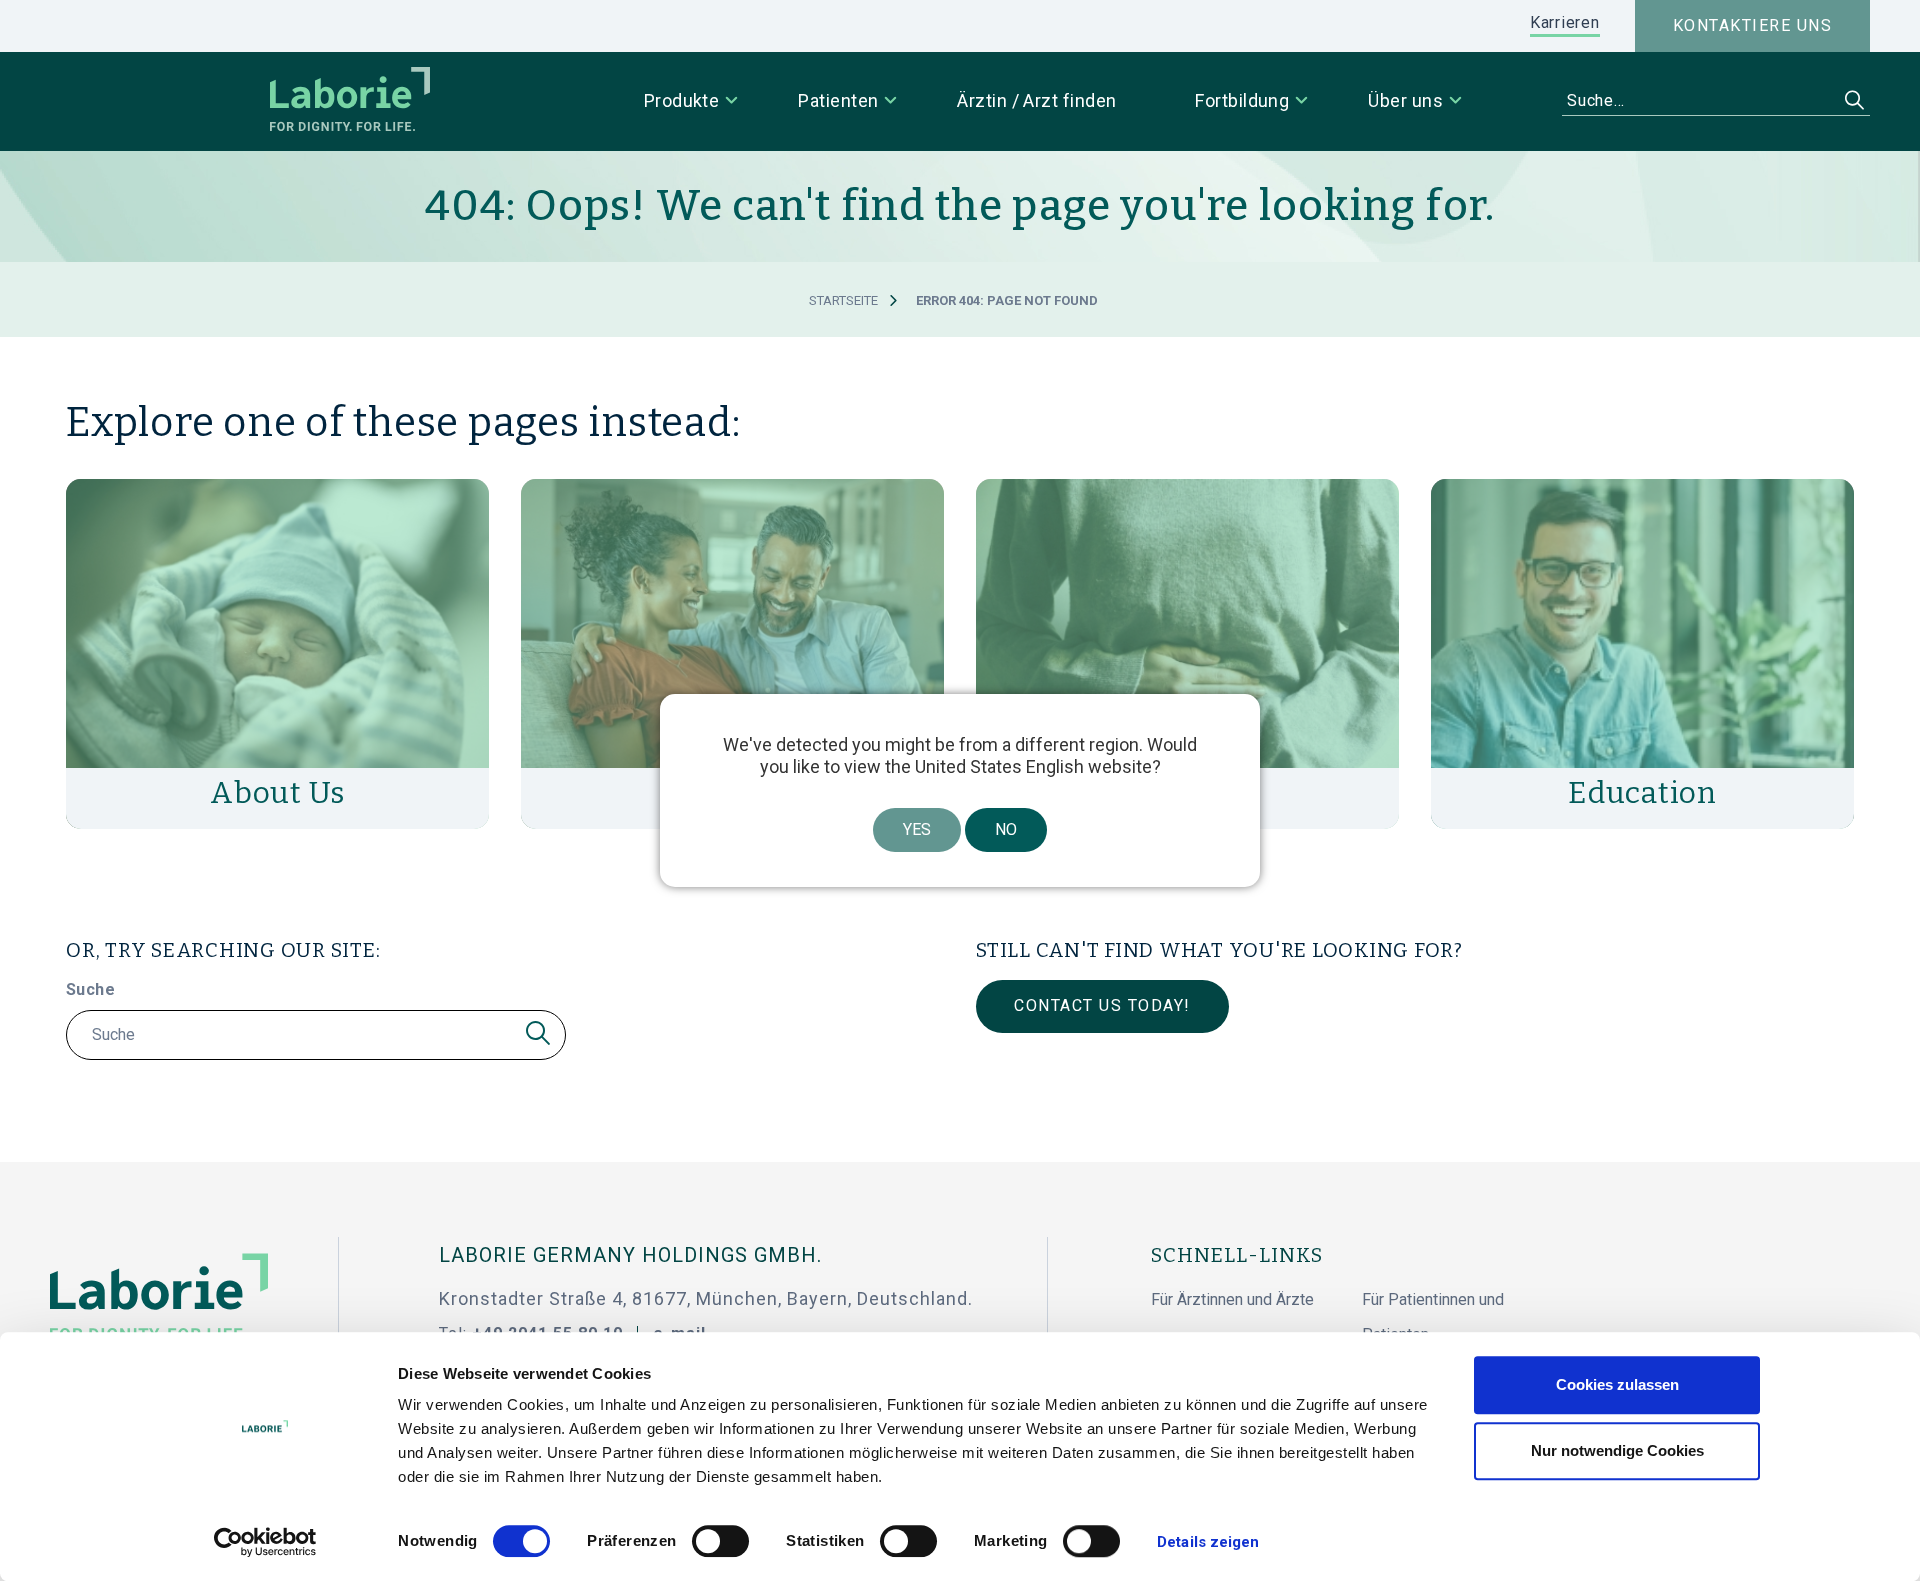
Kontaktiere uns (1753, 25)
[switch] (720, 1541)
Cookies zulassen (1617, 1384)
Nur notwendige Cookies (1617, 1450)
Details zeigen (1208, 1542)
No (1006, 829)
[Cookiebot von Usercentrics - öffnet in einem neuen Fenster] (265, 1542)
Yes (917, 829)
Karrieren (1565, 22)
